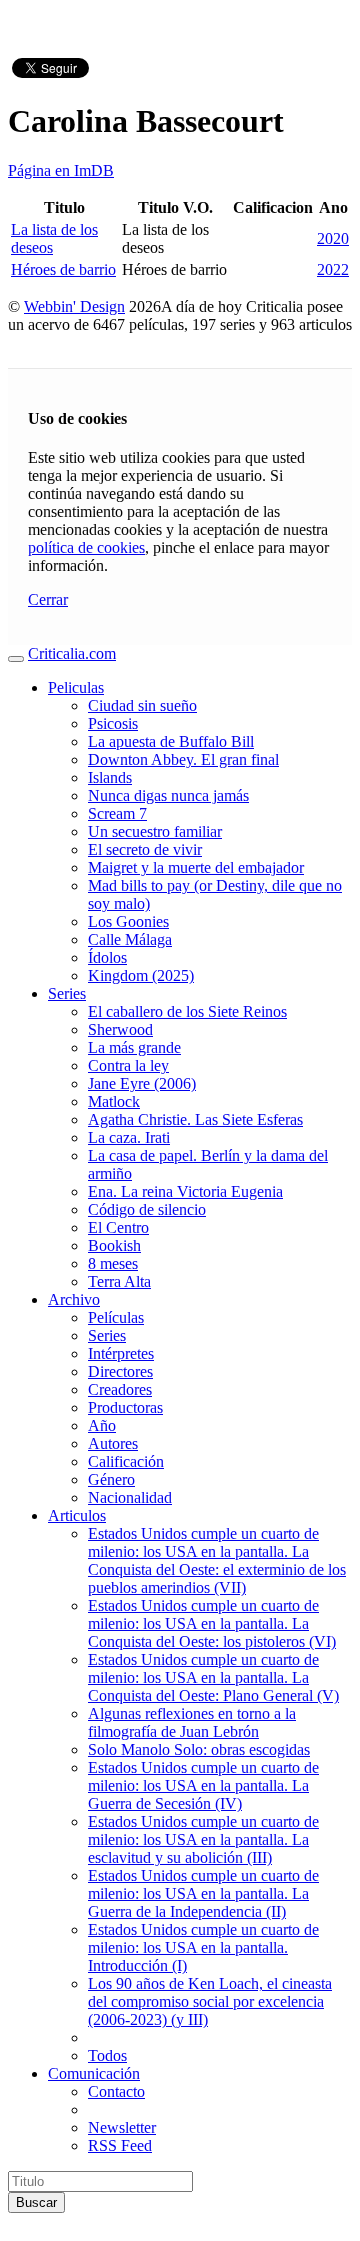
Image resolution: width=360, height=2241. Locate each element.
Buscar (36, 2202)
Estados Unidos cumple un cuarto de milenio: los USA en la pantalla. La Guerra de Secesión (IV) (203, 1785)
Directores (120, 1371)
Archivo (74, 1299)
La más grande (134, 1047)
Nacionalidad (130, 1497)
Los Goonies (128, 921)
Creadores (120, 1389)
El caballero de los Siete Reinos (187, 1011)
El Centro (118, 1227)
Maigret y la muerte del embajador (196, 867)
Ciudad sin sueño (142, 705)
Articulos (77, 1515)
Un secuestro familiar (155, 831)
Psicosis (113, 723)
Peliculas (76, 687)
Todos (107, 2055)
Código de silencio (147, 1209)
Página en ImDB (61, 170)
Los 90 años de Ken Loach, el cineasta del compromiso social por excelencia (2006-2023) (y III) (210, 2001)
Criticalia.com (72, 653)
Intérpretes (121, 1353)
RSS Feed (120, 2145)
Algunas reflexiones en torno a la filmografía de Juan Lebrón (192, 1722)
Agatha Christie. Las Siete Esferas (195, 1119)
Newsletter (122, 2127)
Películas (116, 1317)
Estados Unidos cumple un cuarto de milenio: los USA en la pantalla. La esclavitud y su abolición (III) (203, 1839)
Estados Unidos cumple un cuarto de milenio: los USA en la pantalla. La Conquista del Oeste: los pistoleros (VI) (212, 1623)
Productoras (125, 1407)
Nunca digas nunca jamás (168, 795)
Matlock (114, 1101)
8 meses (113, 1263)
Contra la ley (128, 1065)
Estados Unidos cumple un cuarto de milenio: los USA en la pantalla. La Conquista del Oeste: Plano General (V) (213, 1677)
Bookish (114, 1245)
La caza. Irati (129, 1137)
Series (67, 993)
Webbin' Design (74, 306)
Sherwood (120, 1029)
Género (111, 1479)
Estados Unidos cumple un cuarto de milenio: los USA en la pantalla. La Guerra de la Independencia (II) (203, 1893)
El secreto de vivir (145, 849)
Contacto (116, 2091)
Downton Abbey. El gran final (183, 759)
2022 (333, 269)
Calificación (126, 1461)
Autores (113, 1443)
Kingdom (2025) (141, 975)
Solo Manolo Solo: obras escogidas (199, 1749)
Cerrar (48, 599)
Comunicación (94, 2073)
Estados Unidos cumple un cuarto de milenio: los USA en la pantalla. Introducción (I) (203, 1947)
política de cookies (86, 547)
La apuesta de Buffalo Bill (171, 741)
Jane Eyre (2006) (142, 1083)
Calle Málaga (130, 939)
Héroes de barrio (63, 269)
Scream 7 (117, 813)
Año (102, 1425)
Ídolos (107, 957)
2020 (333, 238)
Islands (110, 777)
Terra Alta (119, 1281)
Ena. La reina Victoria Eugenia (185, 1191)
